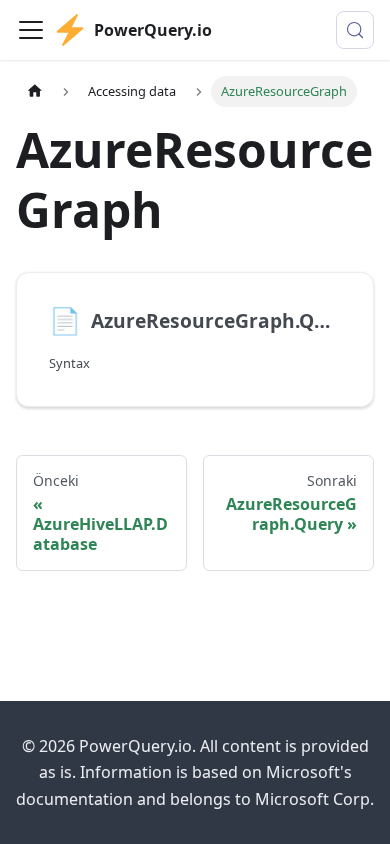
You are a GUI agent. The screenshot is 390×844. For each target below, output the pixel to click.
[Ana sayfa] (35, 91)
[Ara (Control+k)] (355, 30)
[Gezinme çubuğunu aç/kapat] (31, 30)
